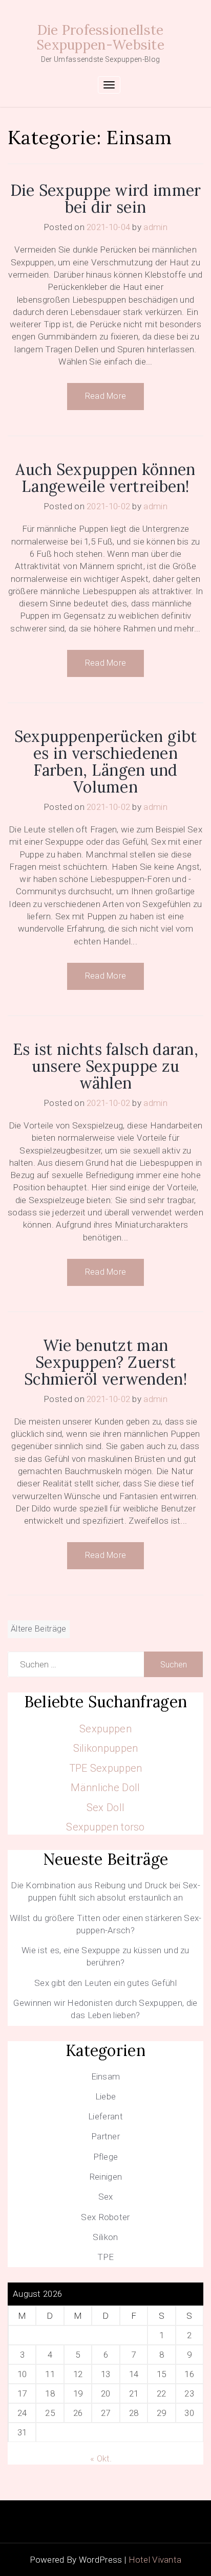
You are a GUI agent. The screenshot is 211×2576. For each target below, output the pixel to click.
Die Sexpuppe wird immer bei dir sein (106, 199)
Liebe (106, 2096)
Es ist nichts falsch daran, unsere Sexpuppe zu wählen (105, 1066)
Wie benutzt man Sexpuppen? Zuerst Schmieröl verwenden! (105, 1362)
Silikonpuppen (106, 1748)
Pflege (106, 2157)
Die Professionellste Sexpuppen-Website (100, 37)
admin (155, 227)
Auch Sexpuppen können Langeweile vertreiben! (105, 478)
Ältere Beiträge (39, 1629)
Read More (106, 396)
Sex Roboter (105, 2217)
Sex (106, 2197)
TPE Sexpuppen (106, 1768)
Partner (105, 2136)
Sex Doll (105, 1807)
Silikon (105, 2237)
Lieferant (105, 2116)
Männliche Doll (105, 1788)
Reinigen (105, 2177)
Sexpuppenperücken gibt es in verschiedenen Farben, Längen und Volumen (106, 762)
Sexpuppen (105, 1729)
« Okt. (101, 2458)
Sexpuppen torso (105, 1827)
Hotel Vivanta (155, 2560)
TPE (106, 2257)
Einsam (106, 2076)
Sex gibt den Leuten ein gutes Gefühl (105, 1983)
